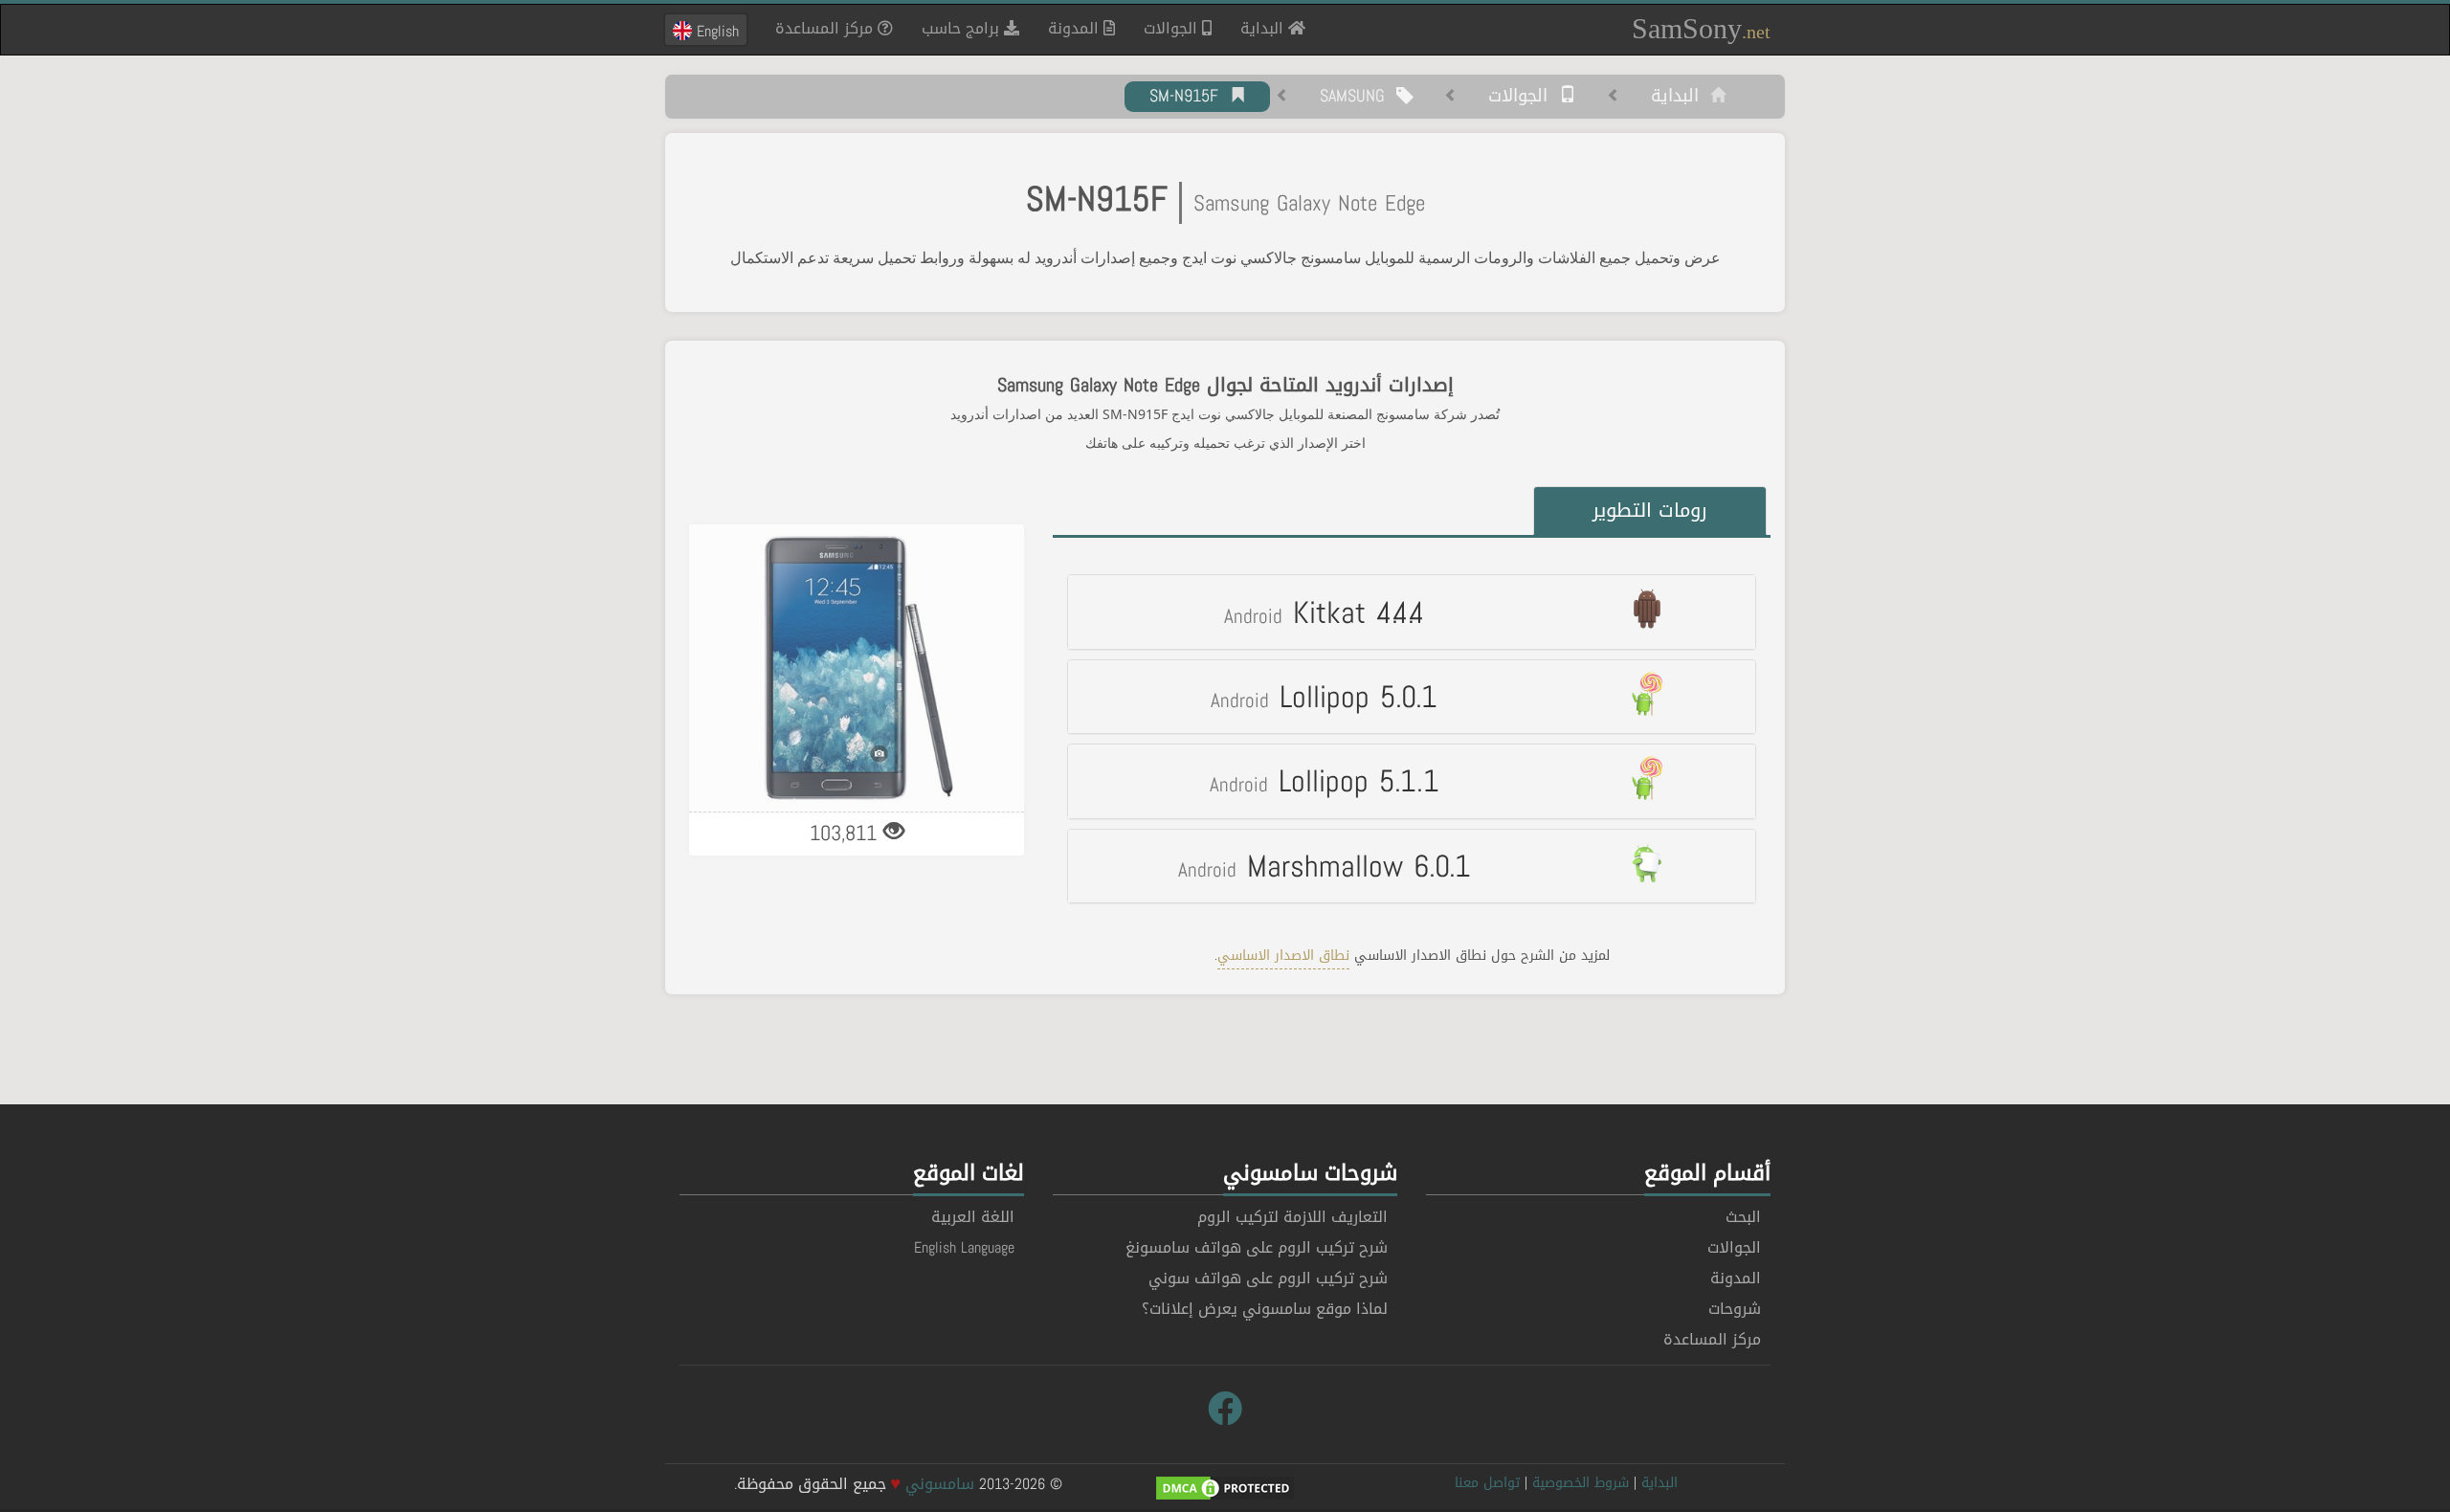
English (715, 31)
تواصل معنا (1487, 1483)
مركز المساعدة (826, 28)
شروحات (1735, 1309)
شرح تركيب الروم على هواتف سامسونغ (1257, 1247)
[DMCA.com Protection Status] (1225, 1490)
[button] (1412, 611)
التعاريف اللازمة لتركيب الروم (1292, 1217)
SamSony (1701, 28)
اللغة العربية (973, 1217)
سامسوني (940, 1484)
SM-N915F (1190, 97)
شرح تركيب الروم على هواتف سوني (1268, 1278)
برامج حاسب (963, 28)
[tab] (1412, 611)
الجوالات (1173, 28)
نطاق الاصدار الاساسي (1283, 956)
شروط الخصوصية (1581, 1483)
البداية (1257, 28)
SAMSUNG (1358, 97)
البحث (1743, 1217)
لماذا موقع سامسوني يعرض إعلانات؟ (1265, 1309)
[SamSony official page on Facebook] (1225, 1410)
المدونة (1076, 28)
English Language (964, 1247)
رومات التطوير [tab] (1650, 510)
